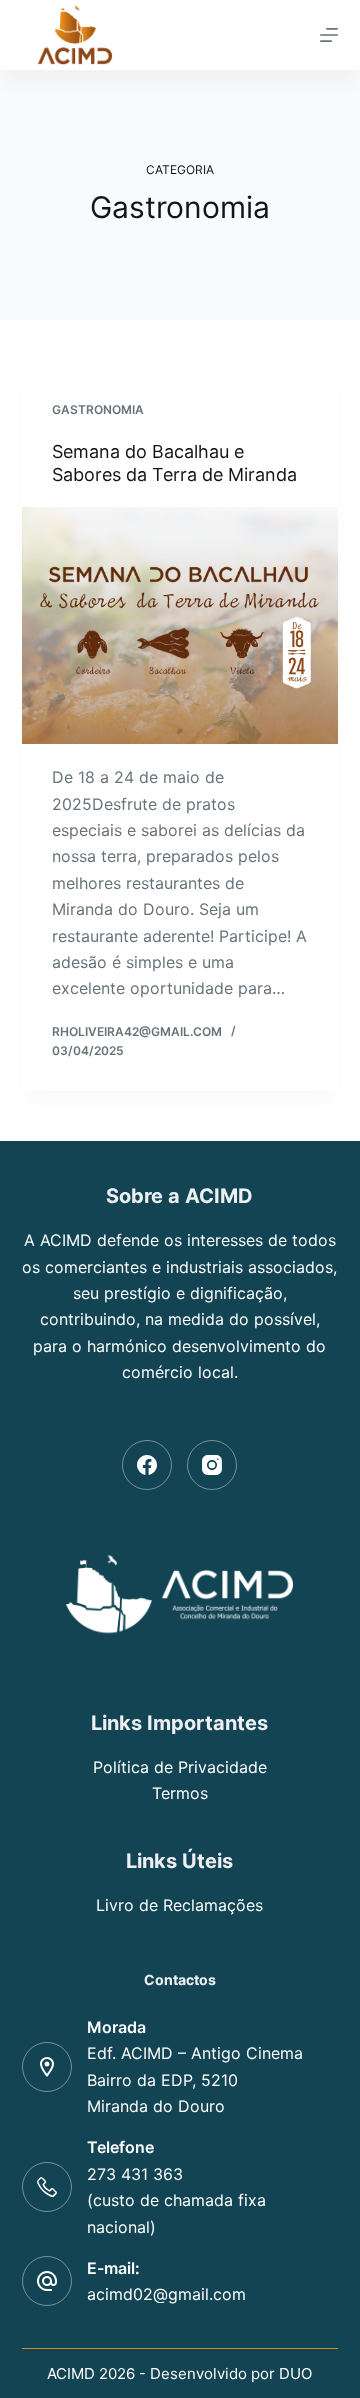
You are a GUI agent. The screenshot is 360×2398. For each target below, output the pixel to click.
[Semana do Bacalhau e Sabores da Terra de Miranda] (180, 626)
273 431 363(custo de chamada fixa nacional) (176, 2200)
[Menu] (329, 35)
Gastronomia (98, 409)
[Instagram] (212, 1465)
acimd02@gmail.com (166, 2294)
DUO (295, 2373)
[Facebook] (147, 1465)
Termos (180, 1793)
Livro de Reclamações (179, 1905)
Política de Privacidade (180, 1767)
